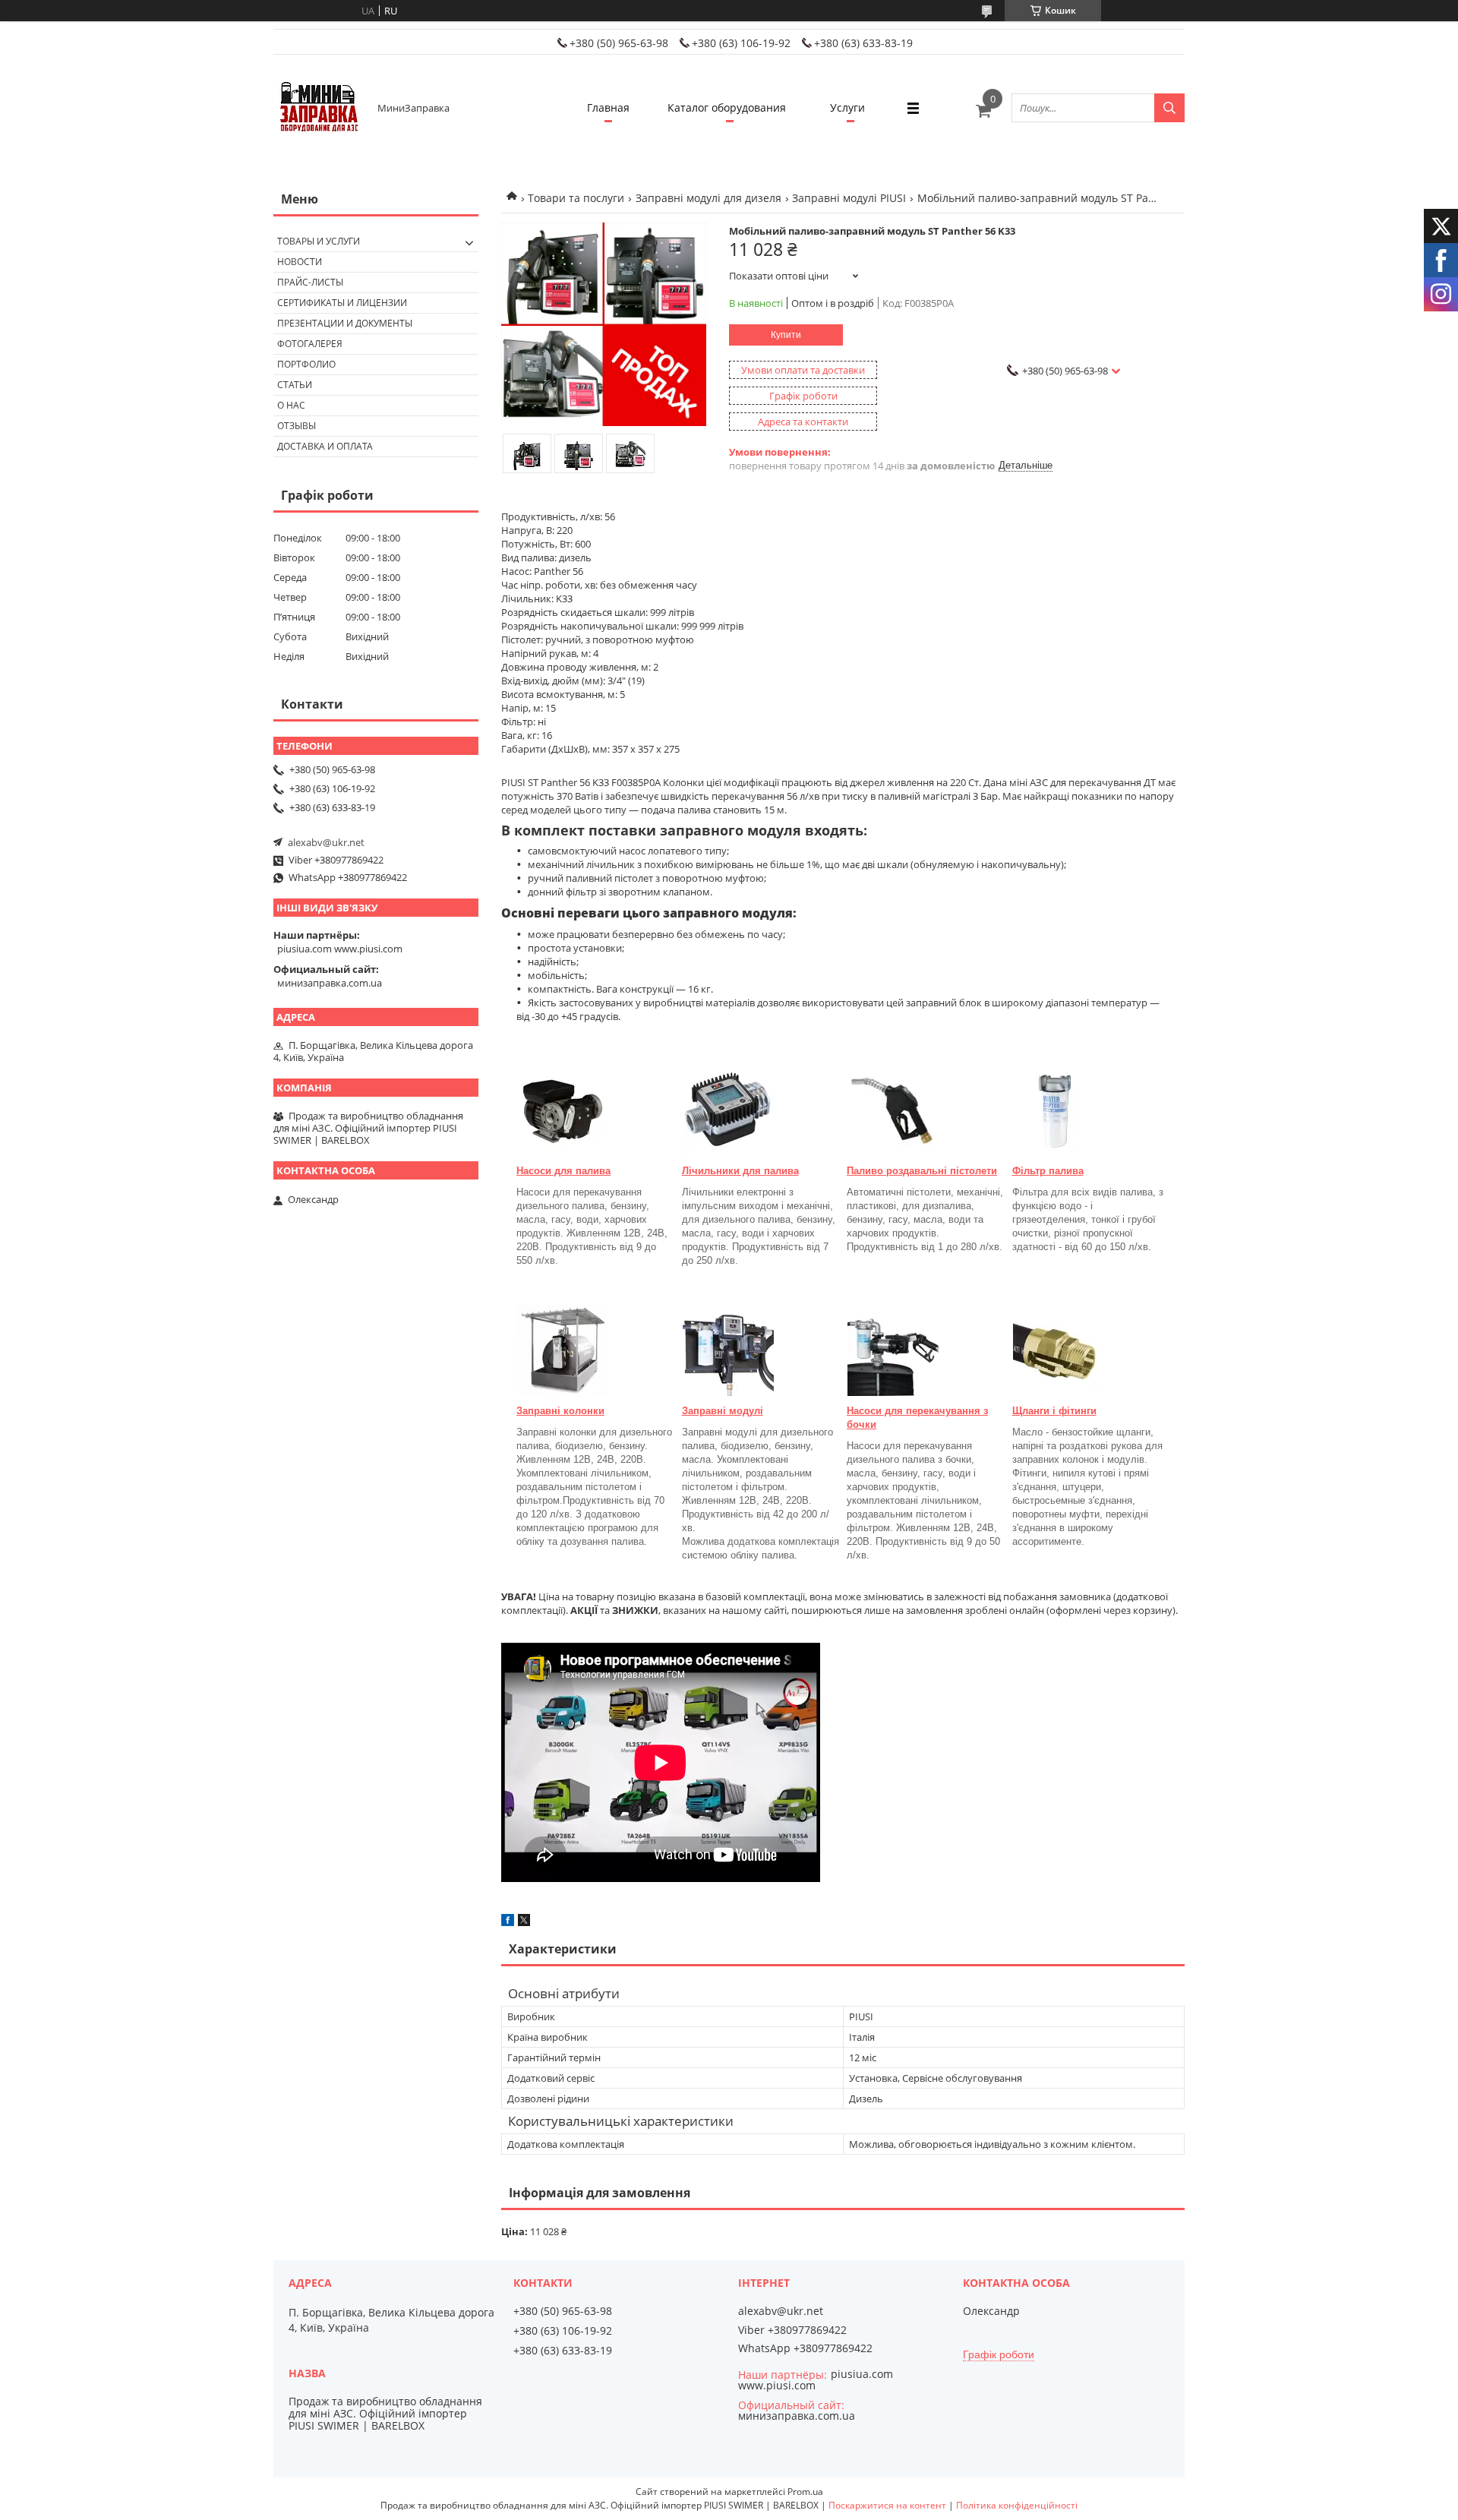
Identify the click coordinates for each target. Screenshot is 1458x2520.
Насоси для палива (563, 1171)
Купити (786, 335)
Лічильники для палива (740, 1171)
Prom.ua (805, 2492)
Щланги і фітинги (1054, 1411)
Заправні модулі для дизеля (708, 198)
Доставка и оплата (325, 446)
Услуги (847, 107)
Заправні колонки (560, 1411)
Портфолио (306, 364)
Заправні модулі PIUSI (849, 198)
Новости (300, 262)
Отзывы (297, 426)
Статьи (295, 385)
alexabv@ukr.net (326, 842)
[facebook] (508, 1922)
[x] (524, 1922)
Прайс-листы (310, 282)
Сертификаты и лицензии (342, 303)
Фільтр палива (1048, 1171)
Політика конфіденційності (1017, 2505)
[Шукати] (1169, 108)
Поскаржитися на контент (887, 2505)
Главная (608, 107)
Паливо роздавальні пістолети (922, 1171)
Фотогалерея (310, 344)
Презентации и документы (345, 323)
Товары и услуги (319, 241)
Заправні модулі (723, 1411)
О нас (291, 405)
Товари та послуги (576, 198)
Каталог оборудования (727, 107)
